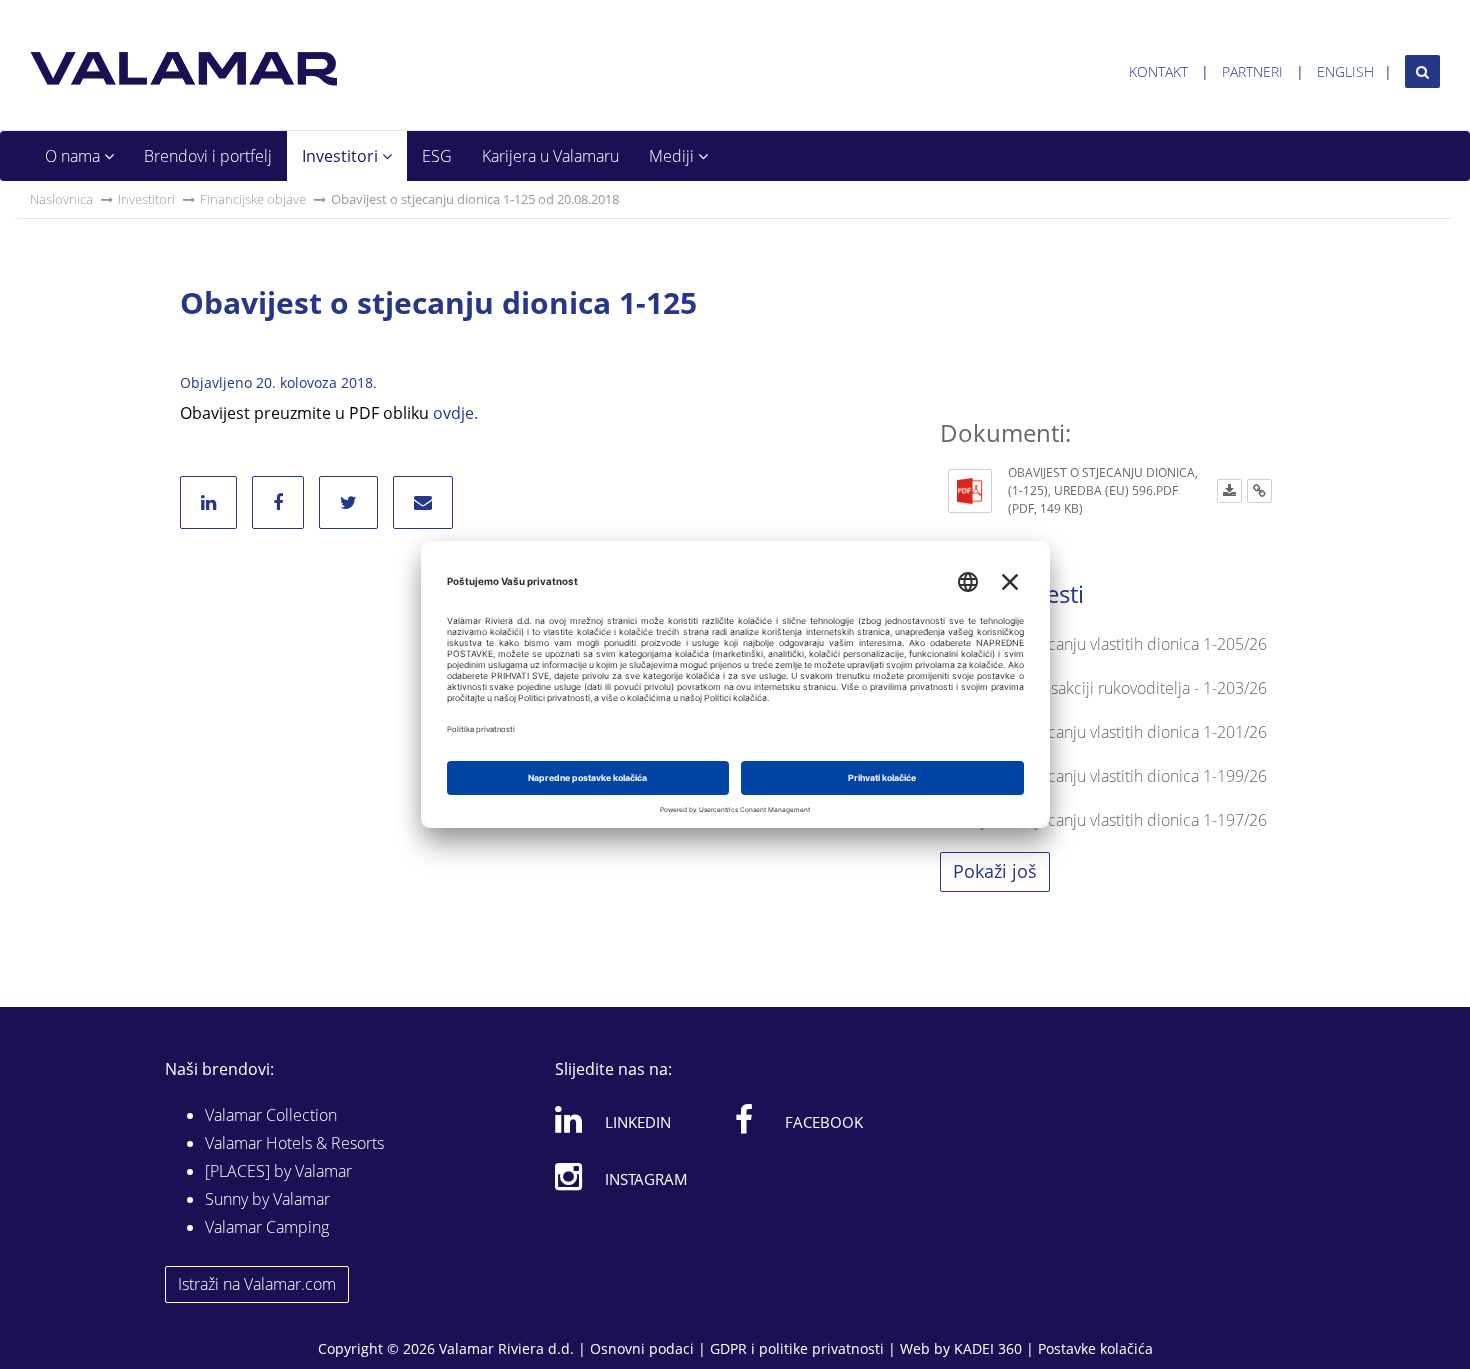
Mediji (673, 156)
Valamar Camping (267, 1227)
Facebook (824, 1122)
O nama (74, 156)
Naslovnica (61, 199)
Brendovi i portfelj (208, 156)
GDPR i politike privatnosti (797, 1348)
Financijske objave (253, 199)
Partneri (1252, 71)
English (1345, 71)
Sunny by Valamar (267, 1199)
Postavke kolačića (1095, 1348)
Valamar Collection (271, 1115)
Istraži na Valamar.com (257, 1284)
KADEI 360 (988, 1348)
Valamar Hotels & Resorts (294, 1143)
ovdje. (455, 413)
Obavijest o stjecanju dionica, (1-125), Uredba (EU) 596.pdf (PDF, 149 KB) (1103, 490)
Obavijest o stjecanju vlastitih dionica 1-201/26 (1103, 732)
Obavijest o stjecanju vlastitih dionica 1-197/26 (1103, 820)
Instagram (646, 1179)
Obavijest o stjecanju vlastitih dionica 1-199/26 (1103, 776)
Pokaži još (995, 871)
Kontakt (1158, 71)
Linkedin (638, 1122)
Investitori (342, 156)
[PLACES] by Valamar (278, 1171)
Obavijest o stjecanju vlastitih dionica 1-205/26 (1103, 644)
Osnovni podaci (642, 1348)
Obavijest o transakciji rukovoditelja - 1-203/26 (1103, 688)
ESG (437, 156)
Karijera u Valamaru (550, 156)
